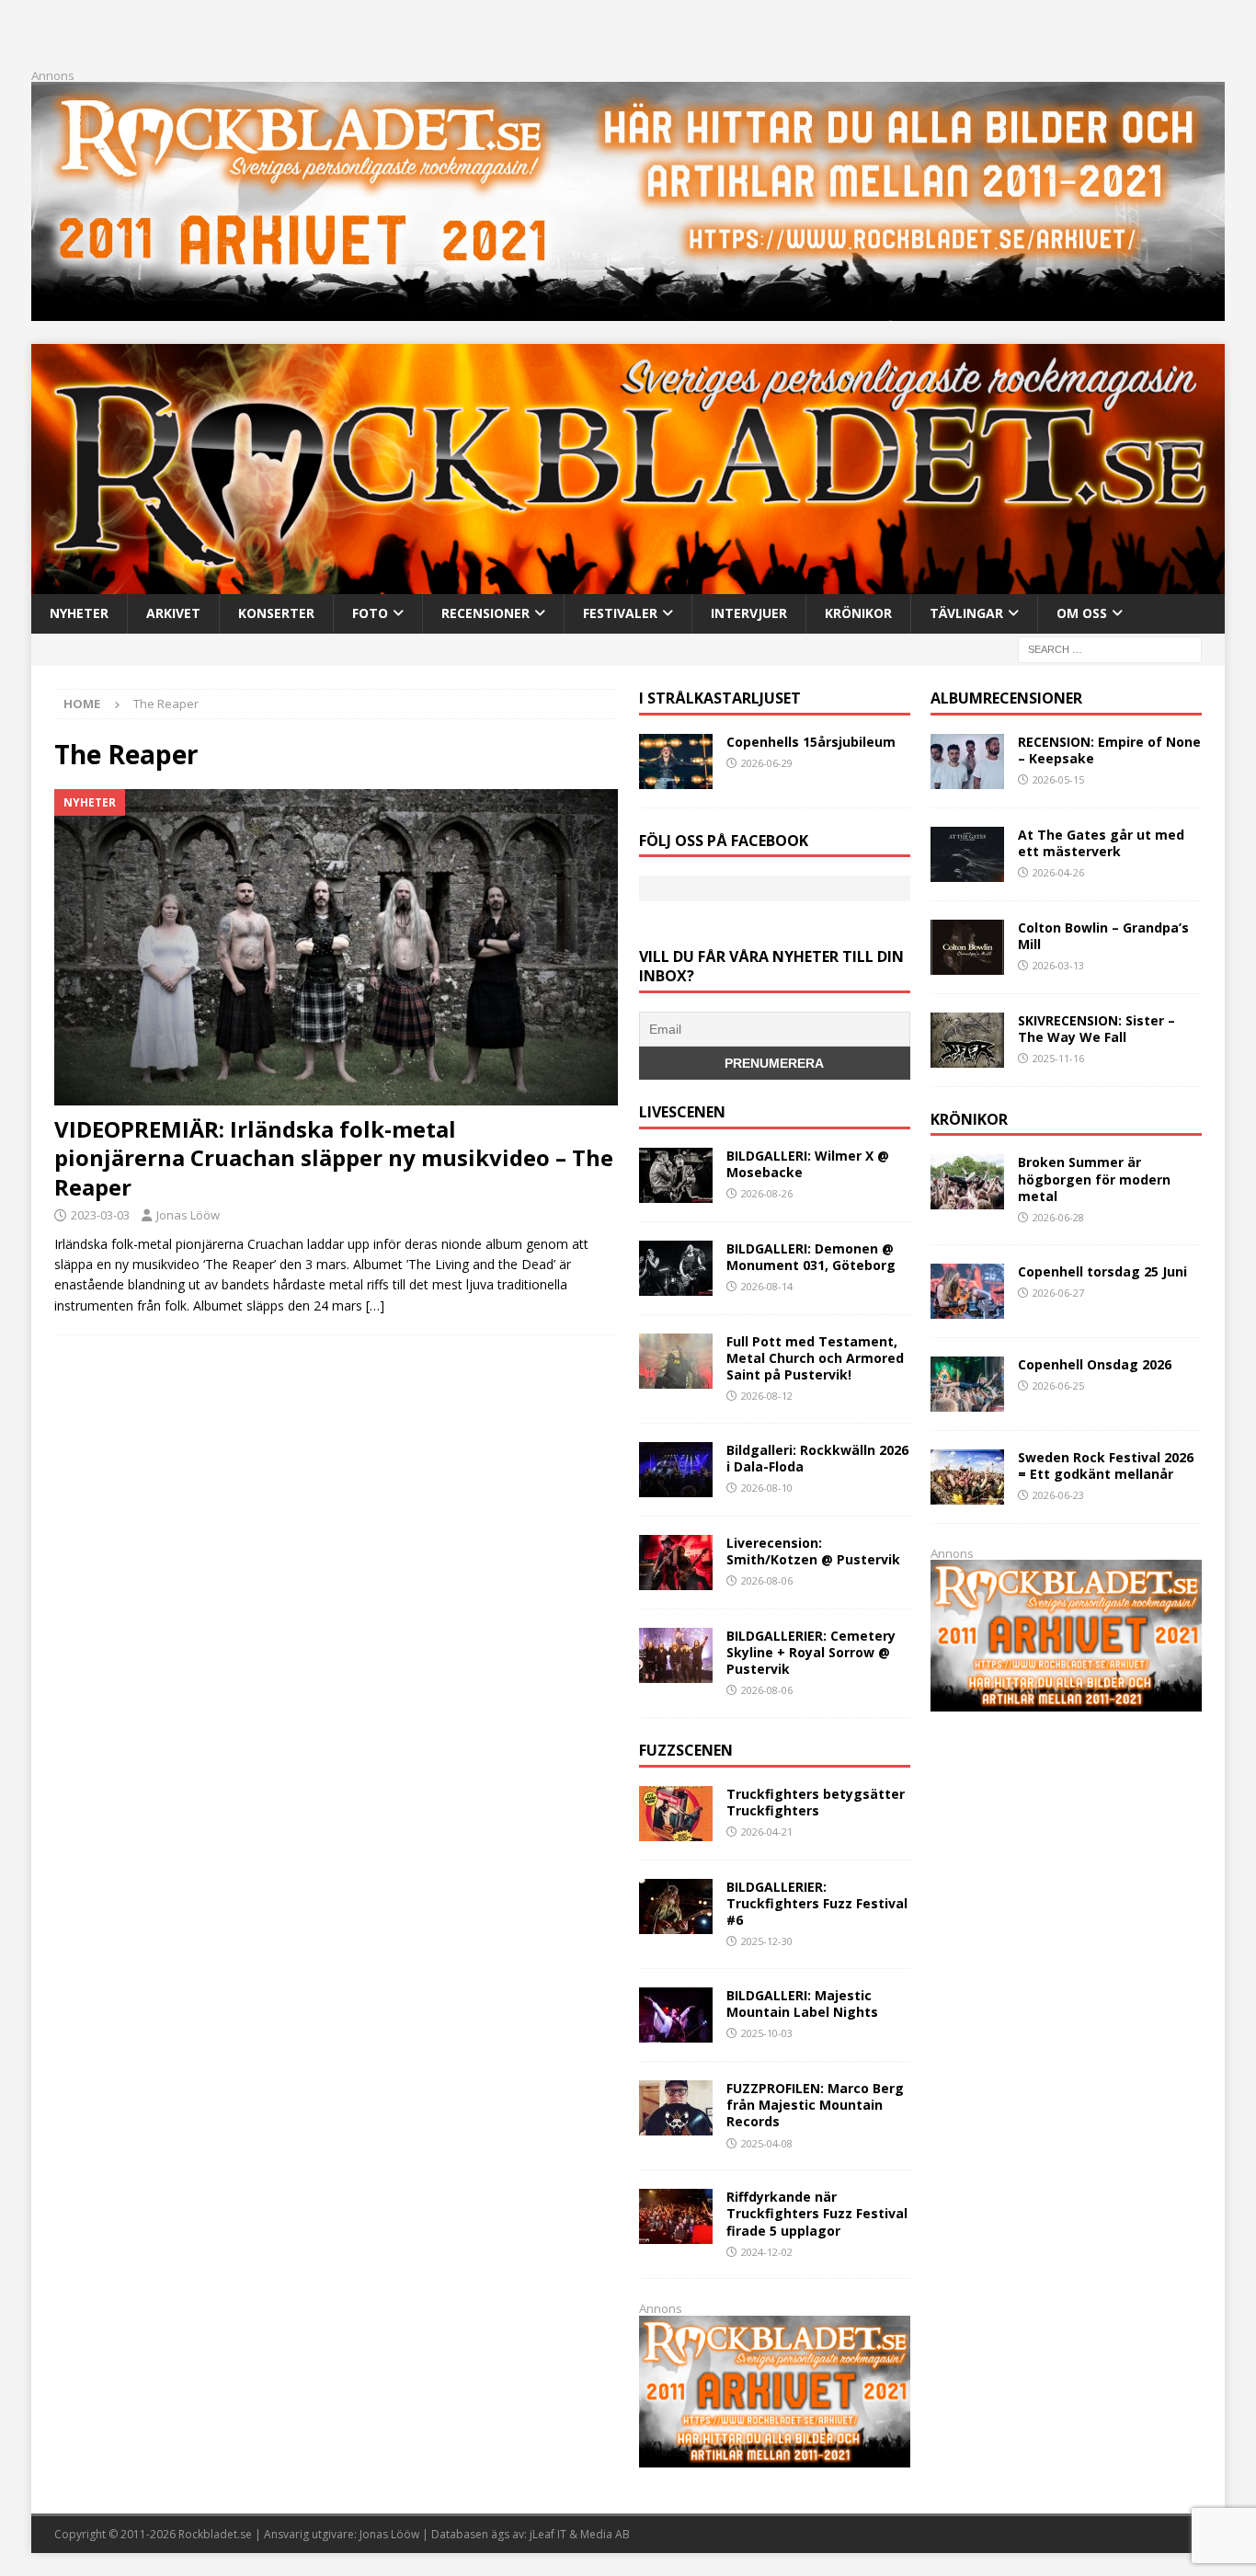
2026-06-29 (767, 763)
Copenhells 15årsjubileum (811, 742)
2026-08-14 (767, 1286)
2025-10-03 (767, 2033)
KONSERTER (276, 613)
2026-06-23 (1058, 1495)
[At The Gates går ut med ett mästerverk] (967, 854)
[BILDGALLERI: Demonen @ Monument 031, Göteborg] (676, 1268)
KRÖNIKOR (858, 613)
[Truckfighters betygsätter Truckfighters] (676, 1814)
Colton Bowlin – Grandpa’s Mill (1103, 936)
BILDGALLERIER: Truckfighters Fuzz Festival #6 (817, 1903)
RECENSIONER (485, 613)
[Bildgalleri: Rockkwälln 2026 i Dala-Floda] (676, 1470)
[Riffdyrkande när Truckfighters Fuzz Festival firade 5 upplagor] (676, 2216)
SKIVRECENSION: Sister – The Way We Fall (1096, 1029)
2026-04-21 (767, 1832)
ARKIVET (173, 613)
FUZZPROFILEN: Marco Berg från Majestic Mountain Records (815, 2105)
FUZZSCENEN (686, 1750)
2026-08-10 (767, 1488)
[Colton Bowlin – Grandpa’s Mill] (967, 947)
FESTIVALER (620, 613)
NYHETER (79, 613)
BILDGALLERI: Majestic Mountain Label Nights (802, 2004)
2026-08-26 (767, 1193)
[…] (375, 1305)
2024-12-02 (767, 2252)
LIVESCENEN (682, 1112)
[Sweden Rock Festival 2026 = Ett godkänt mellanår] (967, 1477)
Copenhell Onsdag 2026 (1095, 1364)
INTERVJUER (749, 613)
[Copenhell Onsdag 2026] (967, 1384)
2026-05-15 (1058, 779)
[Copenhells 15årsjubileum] (676, 761)
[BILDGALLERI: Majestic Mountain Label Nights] (676, 2015)
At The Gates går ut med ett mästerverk (1101, 843)
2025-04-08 (767, 2143)
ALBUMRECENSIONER (1006, 698)
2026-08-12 (767, 1396)
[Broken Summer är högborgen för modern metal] (967, 1182)
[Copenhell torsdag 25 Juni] (967, 1291)
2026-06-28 (1058, 1217)
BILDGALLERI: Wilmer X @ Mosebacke (808, 1164)
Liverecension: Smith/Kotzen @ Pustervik (813, 1551)
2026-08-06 (767, 1580)
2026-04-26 (1058, 872)
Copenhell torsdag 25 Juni (1102, 1271)
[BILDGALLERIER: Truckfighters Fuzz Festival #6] (676, 1906)
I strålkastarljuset (720, 698)
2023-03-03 (100, 1215)
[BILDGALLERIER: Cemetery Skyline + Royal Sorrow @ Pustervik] (676, 1655)
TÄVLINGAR (966, 613)
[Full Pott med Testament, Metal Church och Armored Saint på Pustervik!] (676, 1361)
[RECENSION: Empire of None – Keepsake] (967, 761)
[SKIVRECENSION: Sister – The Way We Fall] (967, 1040)
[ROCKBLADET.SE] (628, 584)
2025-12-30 (767, 1941)
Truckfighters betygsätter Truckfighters (816, 1802)
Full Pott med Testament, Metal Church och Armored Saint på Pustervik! (815, 1358)
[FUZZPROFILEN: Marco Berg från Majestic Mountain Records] (676, 2108)
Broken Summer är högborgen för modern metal (1094, 1179)
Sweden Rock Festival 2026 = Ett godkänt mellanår (1106, 1465)
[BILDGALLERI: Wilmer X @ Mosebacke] (676, 1175)
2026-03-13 (1058, 965)
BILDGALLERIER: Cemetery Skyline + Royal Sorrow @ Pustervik (811, 1652)
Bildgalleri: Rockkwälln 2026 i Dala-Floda (817, 1458)
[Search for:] (1110, 648)
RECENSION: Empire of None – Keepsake (1109, 750)
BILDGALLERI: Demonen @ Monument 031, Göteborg (811, 1257)
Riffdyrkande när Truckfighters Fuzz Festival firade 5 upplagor (817, 2213)
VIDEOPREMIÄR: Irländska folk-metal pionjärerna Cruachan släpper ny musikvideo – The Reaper (334, 1157)
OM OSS (1082, 613)
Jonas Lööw (188, 1215)
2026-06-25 (1058, 1385)
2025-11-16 (1058, 1058)
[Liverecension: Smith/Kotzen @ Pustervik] (676, 1563)
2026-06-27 (1058, 1293)
